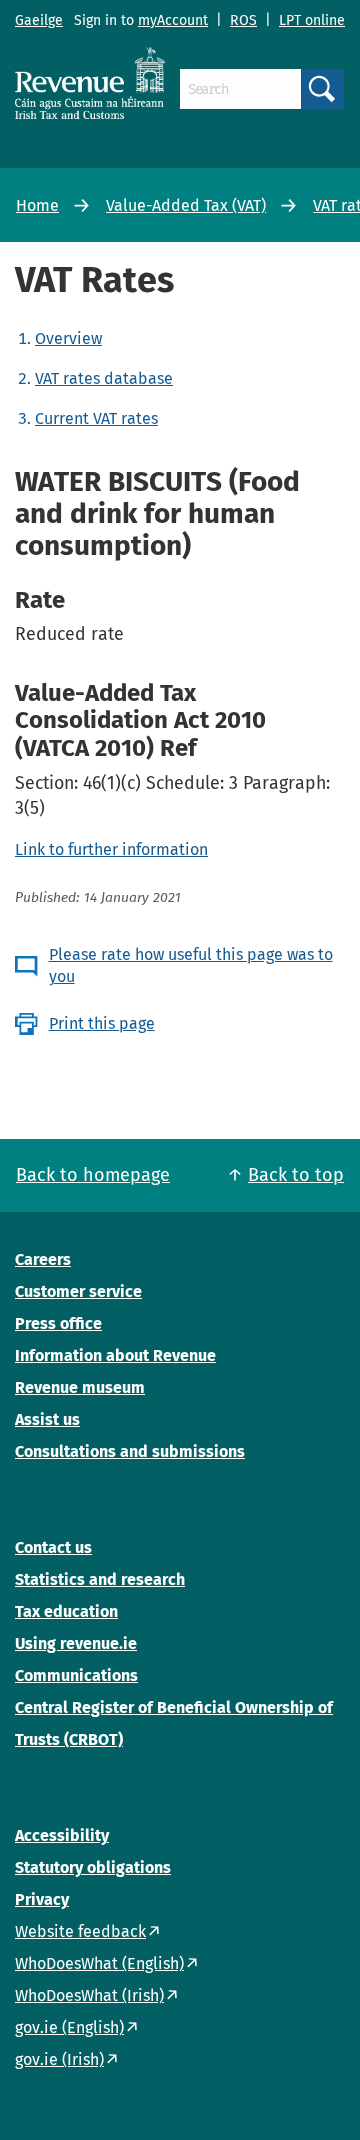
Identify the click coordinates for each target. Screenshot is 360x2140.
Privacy (42, 1899)
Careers (43, 1259)
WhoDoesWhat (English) (99, 1963)
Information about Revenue (115, 1355)
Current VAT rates (96, 418)
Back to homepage (93, 1175)
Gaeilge (39, 20)
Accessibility (62, 1835)
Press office (58, 1323)
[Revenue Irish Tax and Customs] (90, 83)
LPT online (312, 20)
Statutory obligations (93, 1867)
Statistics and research (100, 1579)
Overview (68, 338)
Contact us (53, 1547)
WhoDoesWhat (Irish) (89, 1995)
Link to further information (111, 849)
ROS (243, 20)
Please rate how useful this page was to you (191, 965)
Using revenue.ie (76, 1643)
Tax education (66, 1611)
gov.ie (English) (69, 2027)
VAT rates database (104, 378)
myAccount (173, 20)
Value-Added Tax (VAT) (186, 205)
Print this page (102, 1023)
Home (37, 205)
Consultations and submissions (130, 1451)
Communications (76, 1675)
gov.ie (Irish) (59, 2059)
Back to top (296, 1175)
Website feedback (80, 1931)
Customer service (78, 1291)
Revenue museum (80, 1387)
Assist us (47, 1419)
